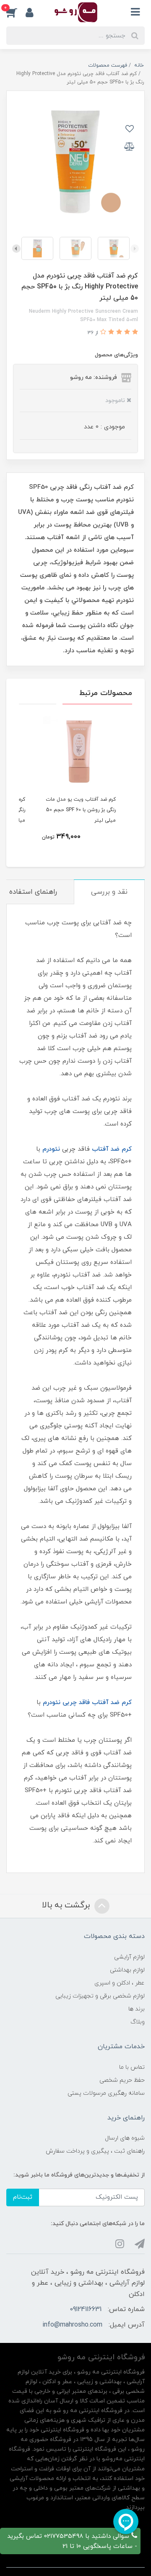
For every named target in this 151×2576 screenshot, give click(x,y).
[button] (16, 12)
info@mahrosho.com (72, 2325)
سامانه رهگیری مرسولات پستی (106, 2093)
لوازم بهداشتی (127, 1970)
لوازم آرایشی (129, 1957)
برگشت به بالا (67, 1905)
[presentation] (135, 249)
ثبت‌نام (23, 2197)
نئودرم (51, 1149)
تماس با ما (132, 2067)
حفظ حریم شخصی (122, 2080)
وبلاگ (138, 2022)
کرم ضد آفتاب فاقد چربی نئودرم (87, 1703)
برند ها (137, 2009)
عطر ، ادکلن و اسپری (120, 1983)
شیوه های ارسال (125, 2138)
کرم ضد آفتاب (112, 1149)
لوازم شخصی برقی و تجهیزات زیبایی (100, 1996)
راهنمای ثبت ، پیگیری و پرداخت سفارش (95, 2151)
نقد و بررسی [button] (109, 892)
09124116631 (86, 2309)
